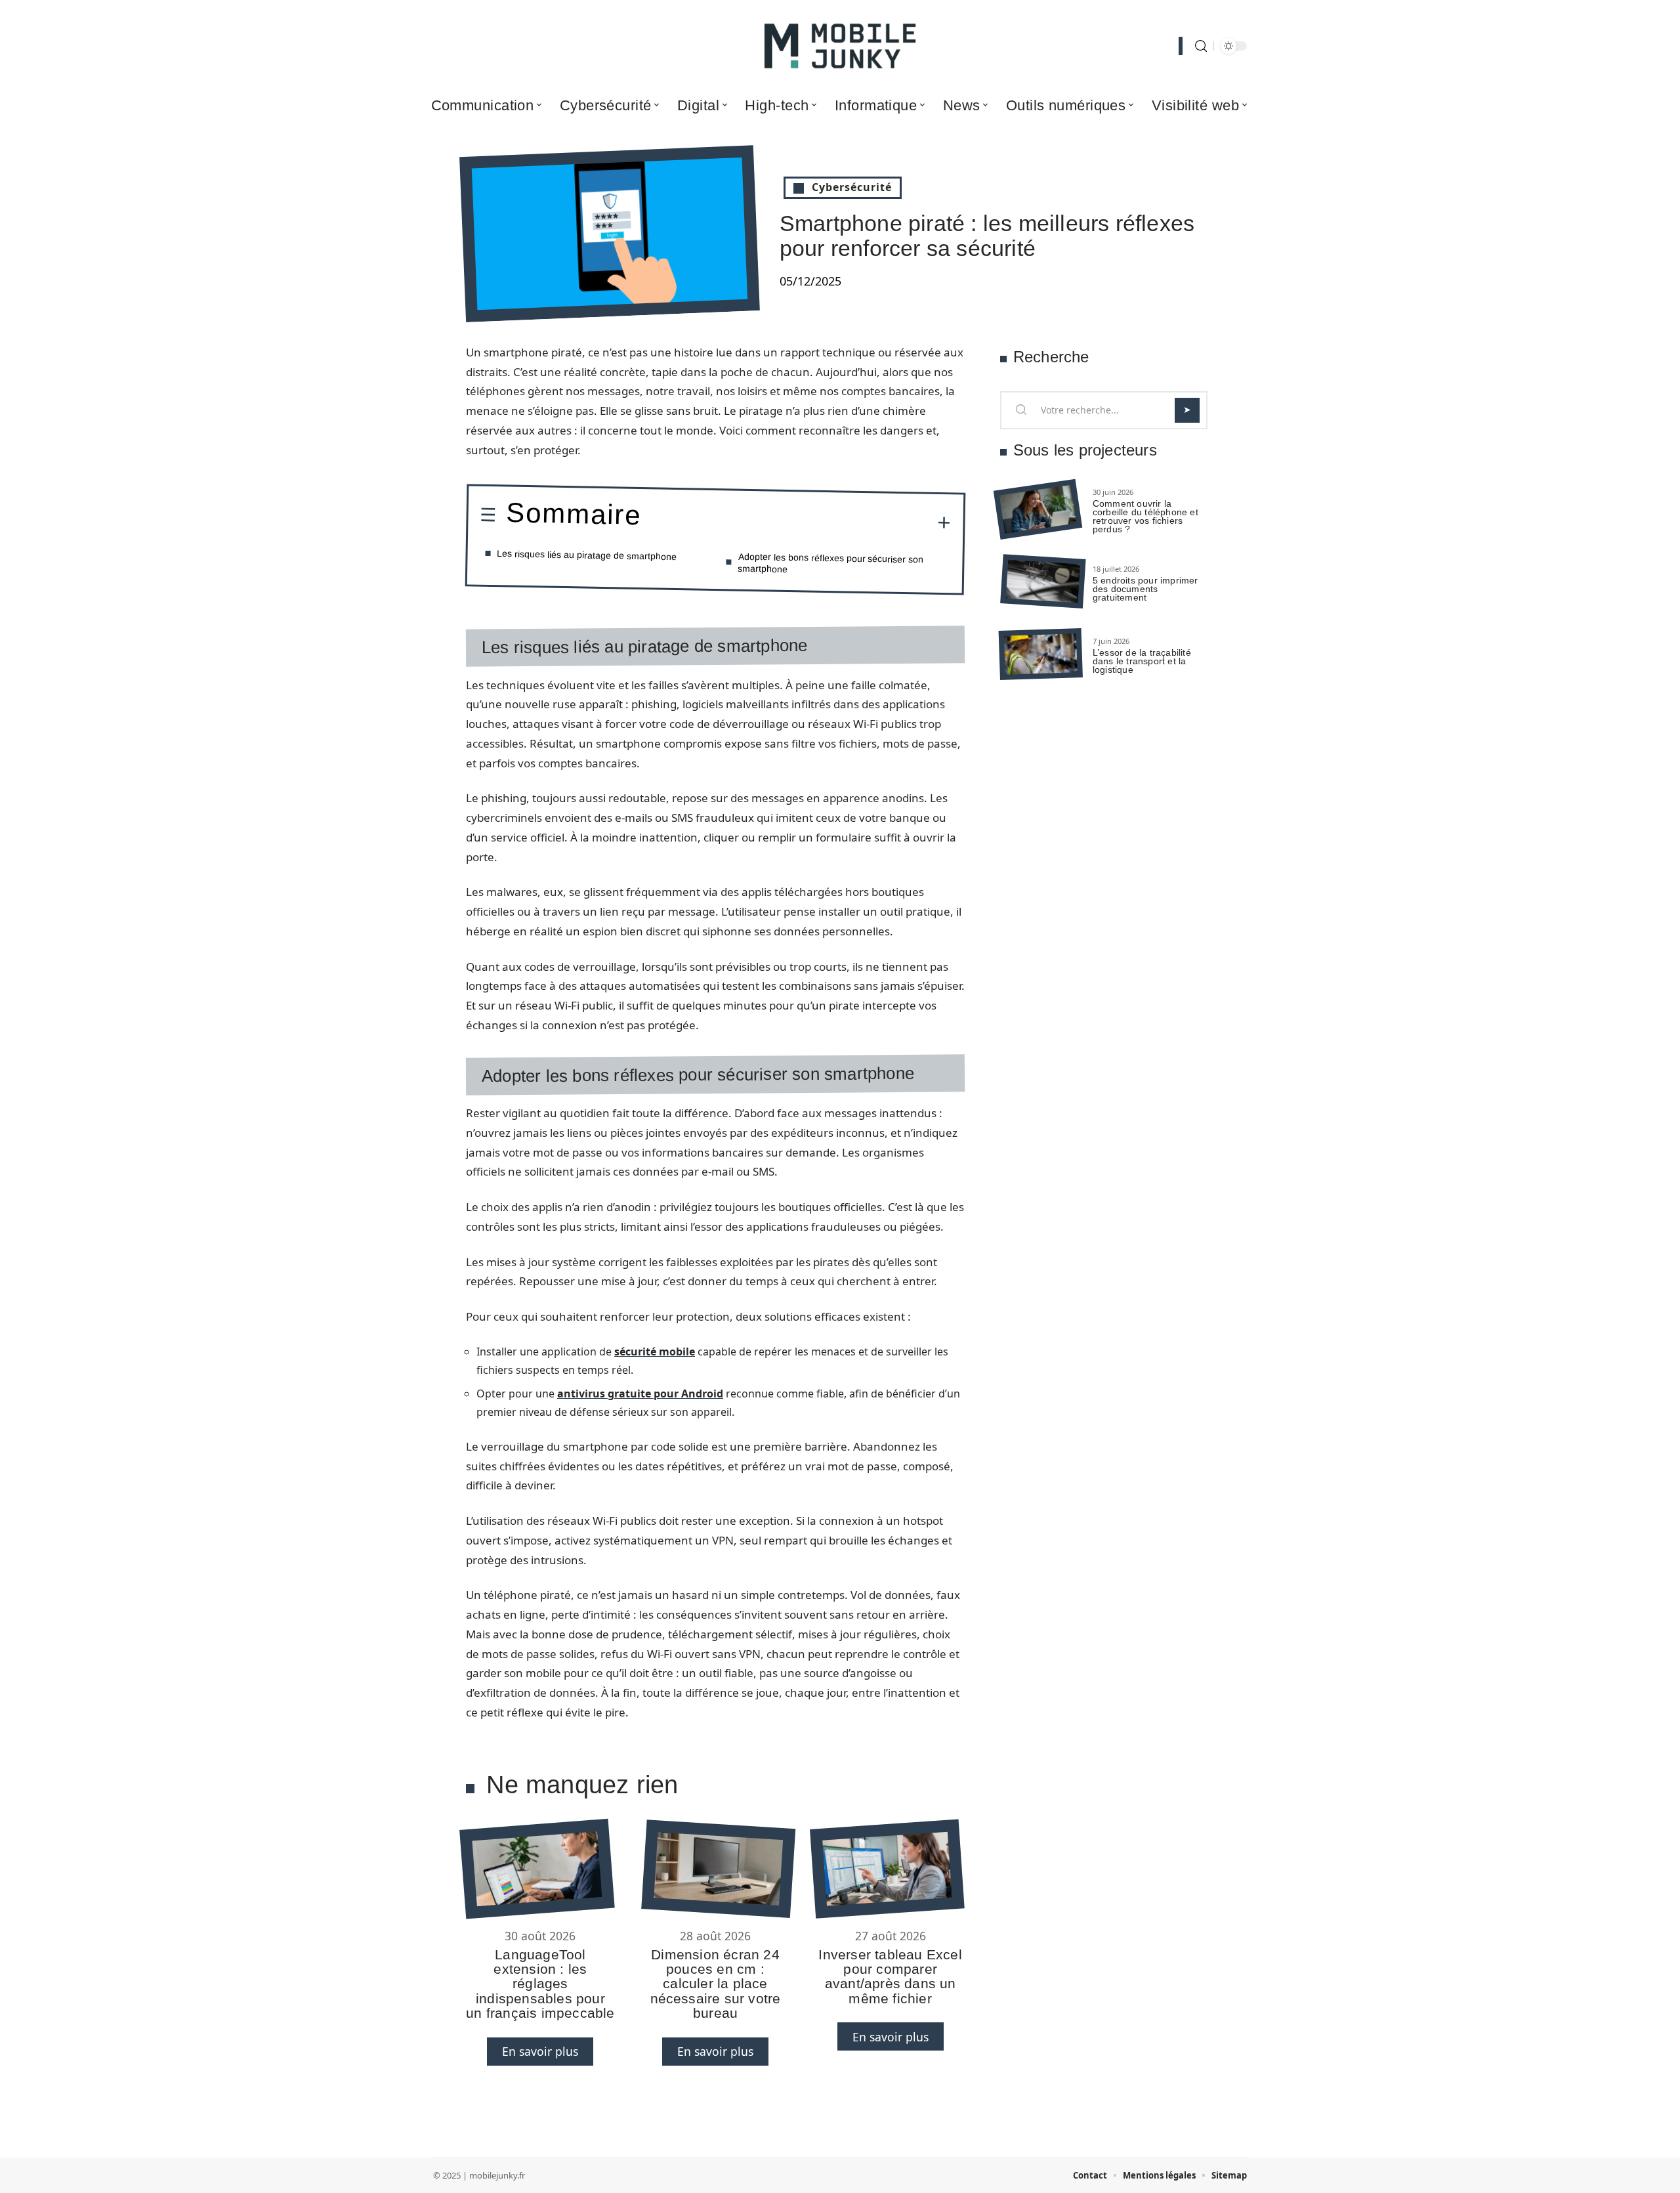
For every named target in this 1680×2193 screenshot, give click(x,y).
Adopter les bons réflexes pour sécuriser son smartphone (831, 563)
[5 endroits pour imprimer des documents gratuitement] (1043, 582)
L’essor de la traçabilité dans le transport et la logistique (1142, 661)
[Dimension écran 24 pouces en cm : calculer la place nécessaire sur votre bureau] (718, 1869)
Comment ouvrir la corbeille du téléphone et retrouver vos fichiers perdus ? (1145, 516)
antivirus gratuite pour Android (640, 1394)
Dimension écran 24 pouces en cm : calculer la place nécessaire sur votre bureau (716, 1984)
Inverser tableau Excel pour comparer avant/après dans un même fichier (890, 1976)
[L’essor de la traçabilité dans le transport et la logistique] (1041, 654)
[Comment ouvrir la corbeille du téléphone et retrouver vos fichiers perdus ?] (1038, 510)
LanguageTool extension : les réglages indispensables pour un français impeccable (540, 1984)
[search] (1201, 46)
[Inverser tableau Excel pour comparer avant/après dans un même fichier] (887, 1868)
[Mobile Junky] (840, 46)
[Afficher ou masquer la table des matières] (796, 521)
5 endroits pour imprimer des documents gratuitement (1145, 589)
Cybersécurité (852, 187)
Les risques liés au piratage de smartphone (587, 555)
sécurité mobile (655, 1352)
